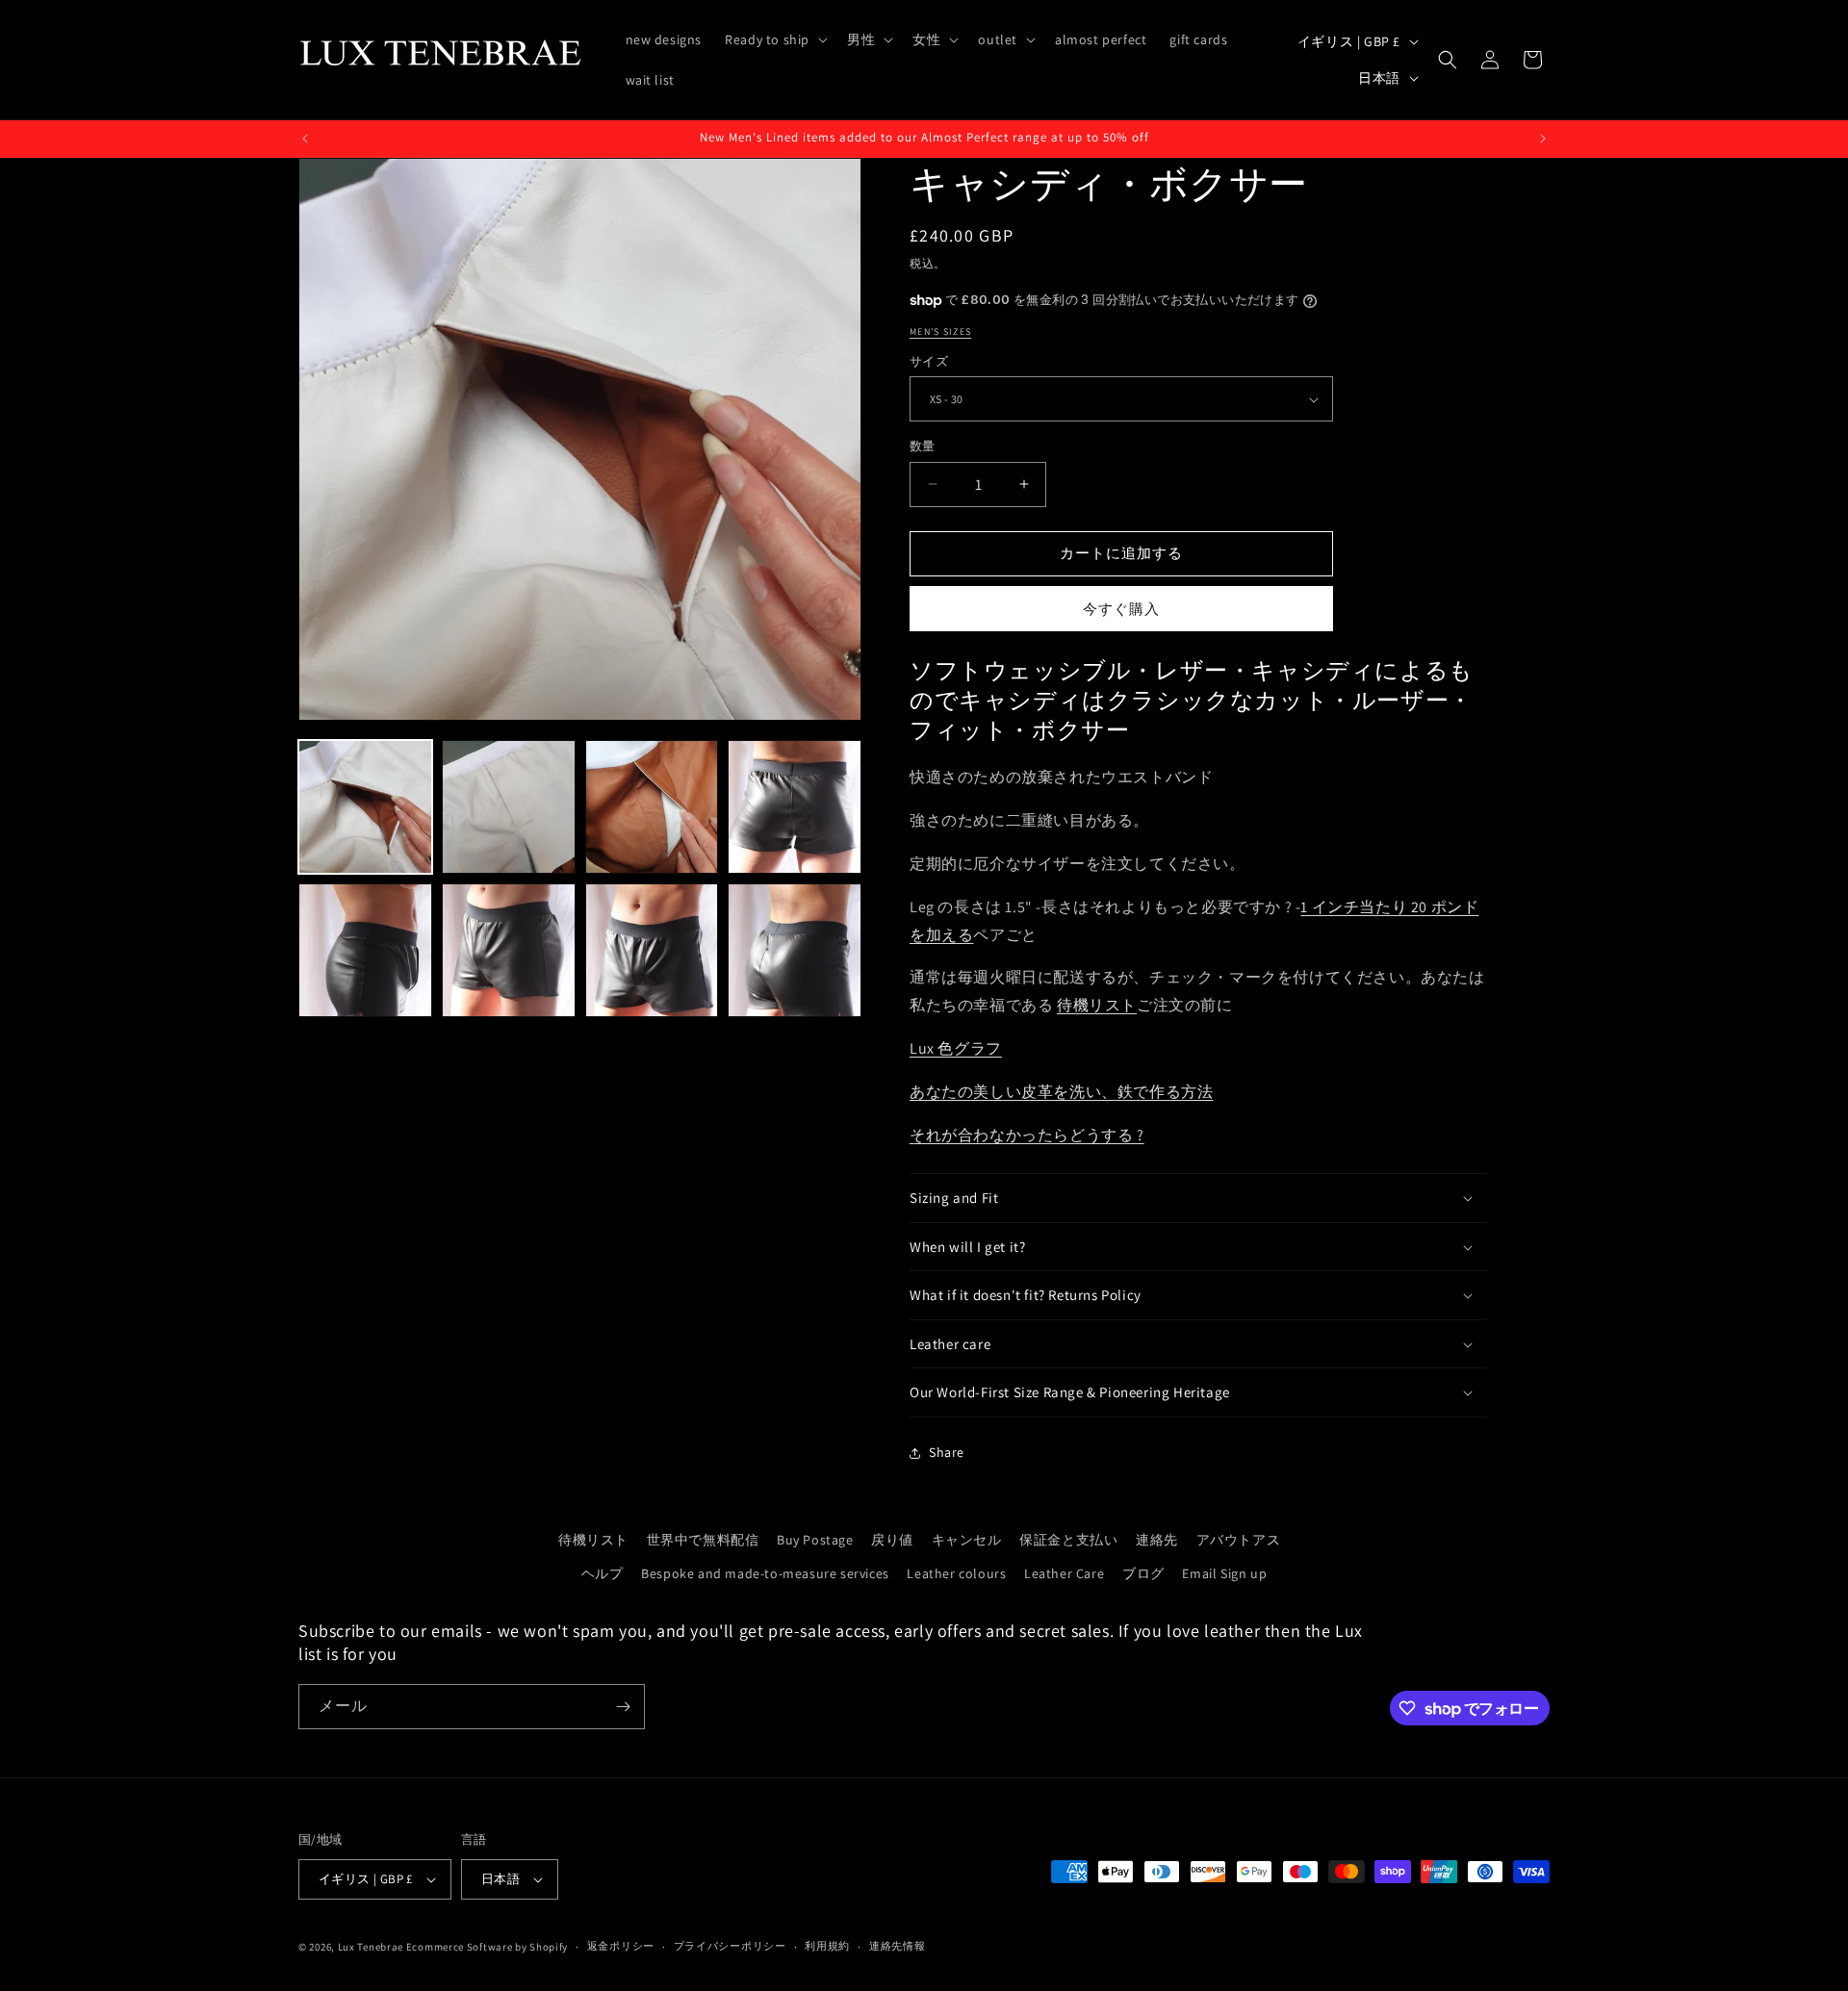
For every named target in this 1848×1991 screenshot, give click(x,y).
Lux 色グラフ (956, 1048)
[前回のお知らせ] (305, 139)
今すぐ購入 (1121, 609)
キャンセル (967, 1540)
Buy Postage (815, 1540)
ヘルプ (603, 1573)
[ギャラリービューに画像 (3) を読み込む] (652, 807)
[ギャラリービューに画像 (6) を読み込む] (509, 950)
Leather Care (1064, 1573)
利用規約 (827, 1946)
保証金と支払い (1068, 1540)
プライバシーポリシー (730, 1946)
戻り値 (892, 1540)
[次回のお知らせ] (1543, 139)
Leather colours (956, 1573)
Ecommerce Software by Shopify (487, 1947)
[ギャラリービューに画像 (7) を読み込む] (652, 950)
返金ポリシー (621, 1946)
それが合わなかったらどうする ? (1027, 1135)
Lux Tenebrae (371, 1947)
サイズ (929, 361)
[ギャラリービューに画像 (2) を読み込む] (509, 807)
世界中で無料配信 (703, 1540)
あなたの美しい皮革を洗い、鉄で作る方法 (1061, 1092)
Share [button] (947, 1452)
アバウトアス (1239, 1540)
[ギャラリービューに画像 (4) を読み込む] (795, 807)
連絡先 (1157, 1540)
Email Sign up (1224, 1573)
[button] (774, 39)
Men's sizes (940, 332)
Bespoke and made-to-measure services (765, 1573)
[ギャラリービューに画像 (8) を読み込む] (795, 950)
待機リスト (1097, 1005)
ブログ (1143, 1573)
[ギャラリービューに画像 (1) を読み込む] (365, 807)
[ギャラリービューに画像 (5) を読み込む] (365, 950)
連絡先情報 (898, 1946)
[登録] (623, 1707)
